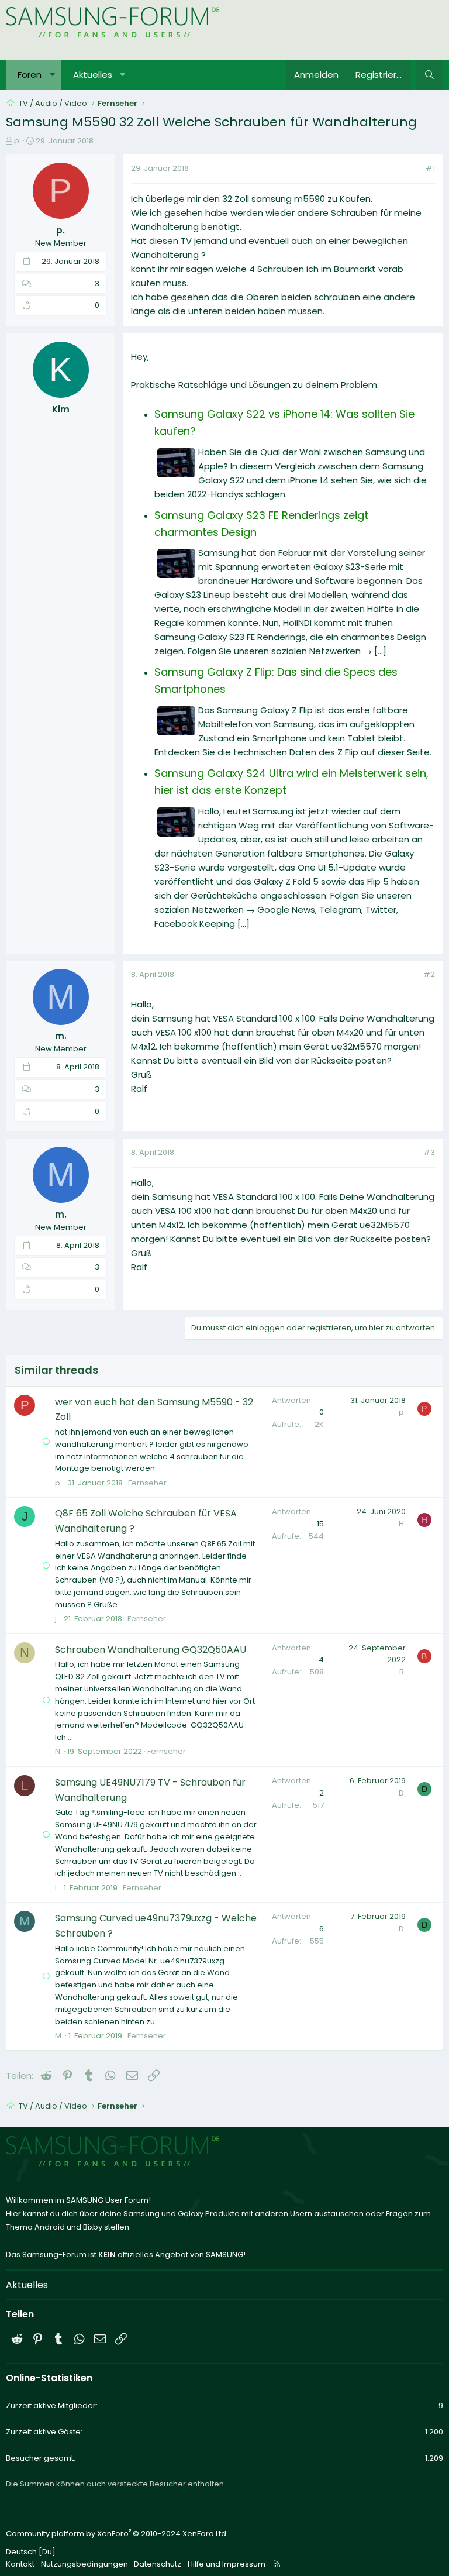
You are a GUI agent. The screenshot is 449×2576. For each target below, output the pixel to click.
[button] (52, 75)
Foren (30, 75)
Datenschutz (158, 2564)
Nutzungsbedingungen (84, 2564)
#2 (429, 974)
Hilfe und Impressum (227, 2564)
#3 (429, 1152)
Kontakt (20, 2564)
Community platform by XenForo (117, 2534)
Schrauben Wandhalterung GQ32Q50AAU (151, 1650)
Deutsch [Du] (31, 2552)
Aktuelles (93, 75)
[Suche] (429, 75)
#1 (430, 168)
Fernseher (147, 1483)
